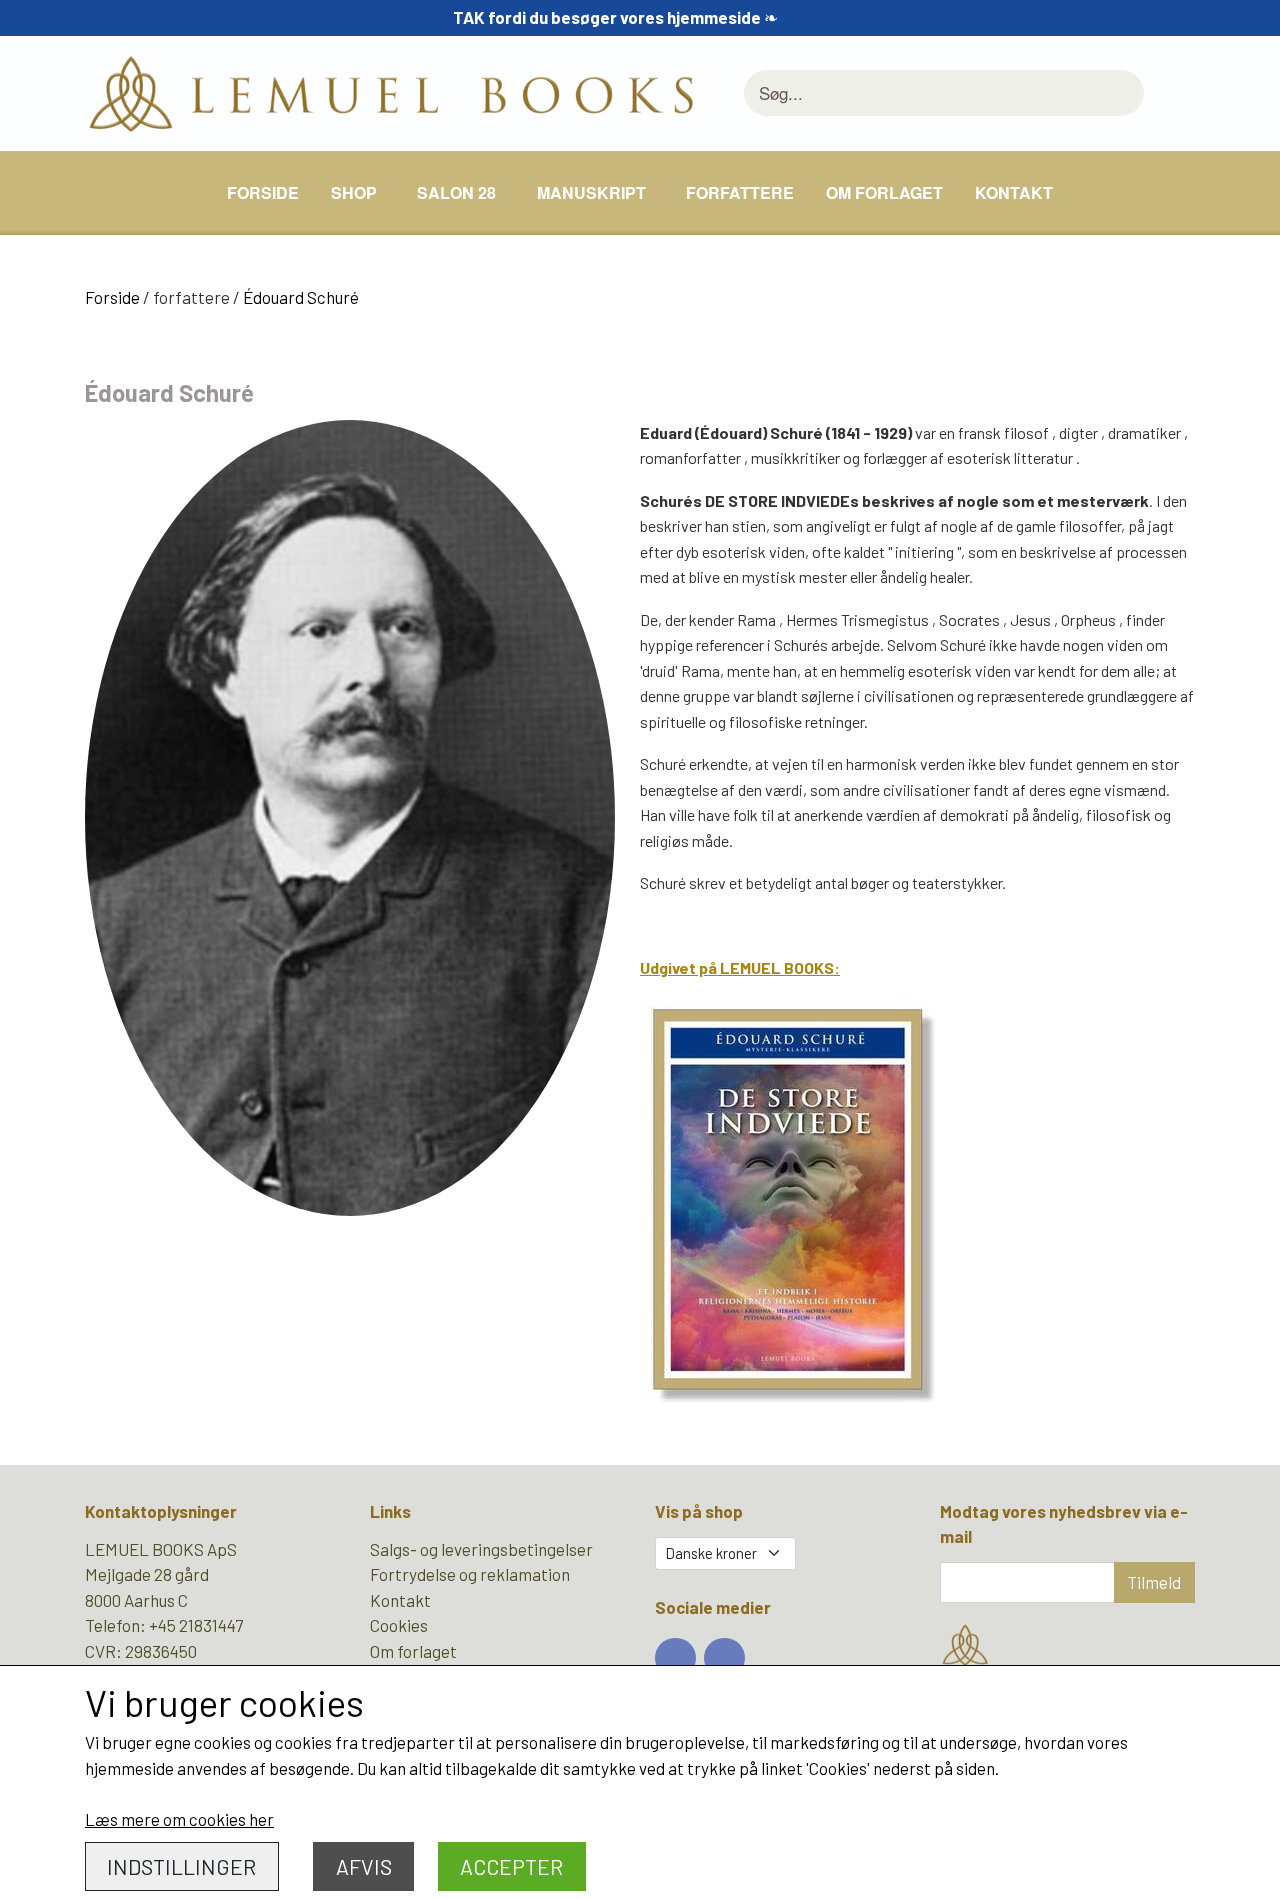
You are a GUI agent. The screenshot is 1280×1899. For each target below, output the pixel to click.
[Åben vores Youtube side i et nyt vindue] (724, 1658)
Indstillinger (181, 1866)
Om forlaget (884, 192)
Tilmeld (1154, 1582)
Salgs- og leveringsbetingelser (481, 1549)
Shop (354, 192)
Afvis (364, 1866)
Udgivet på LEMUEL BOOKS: (740, 967)
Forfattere (740, 192)
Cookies (399, 1625)
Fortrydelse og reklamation (470, 1574)
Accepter (511, 1866)
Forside (263, 192)
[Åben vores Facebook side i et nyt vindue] (675, 1658)
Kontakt (1014, 192)
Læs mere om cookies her (179, 1819)
